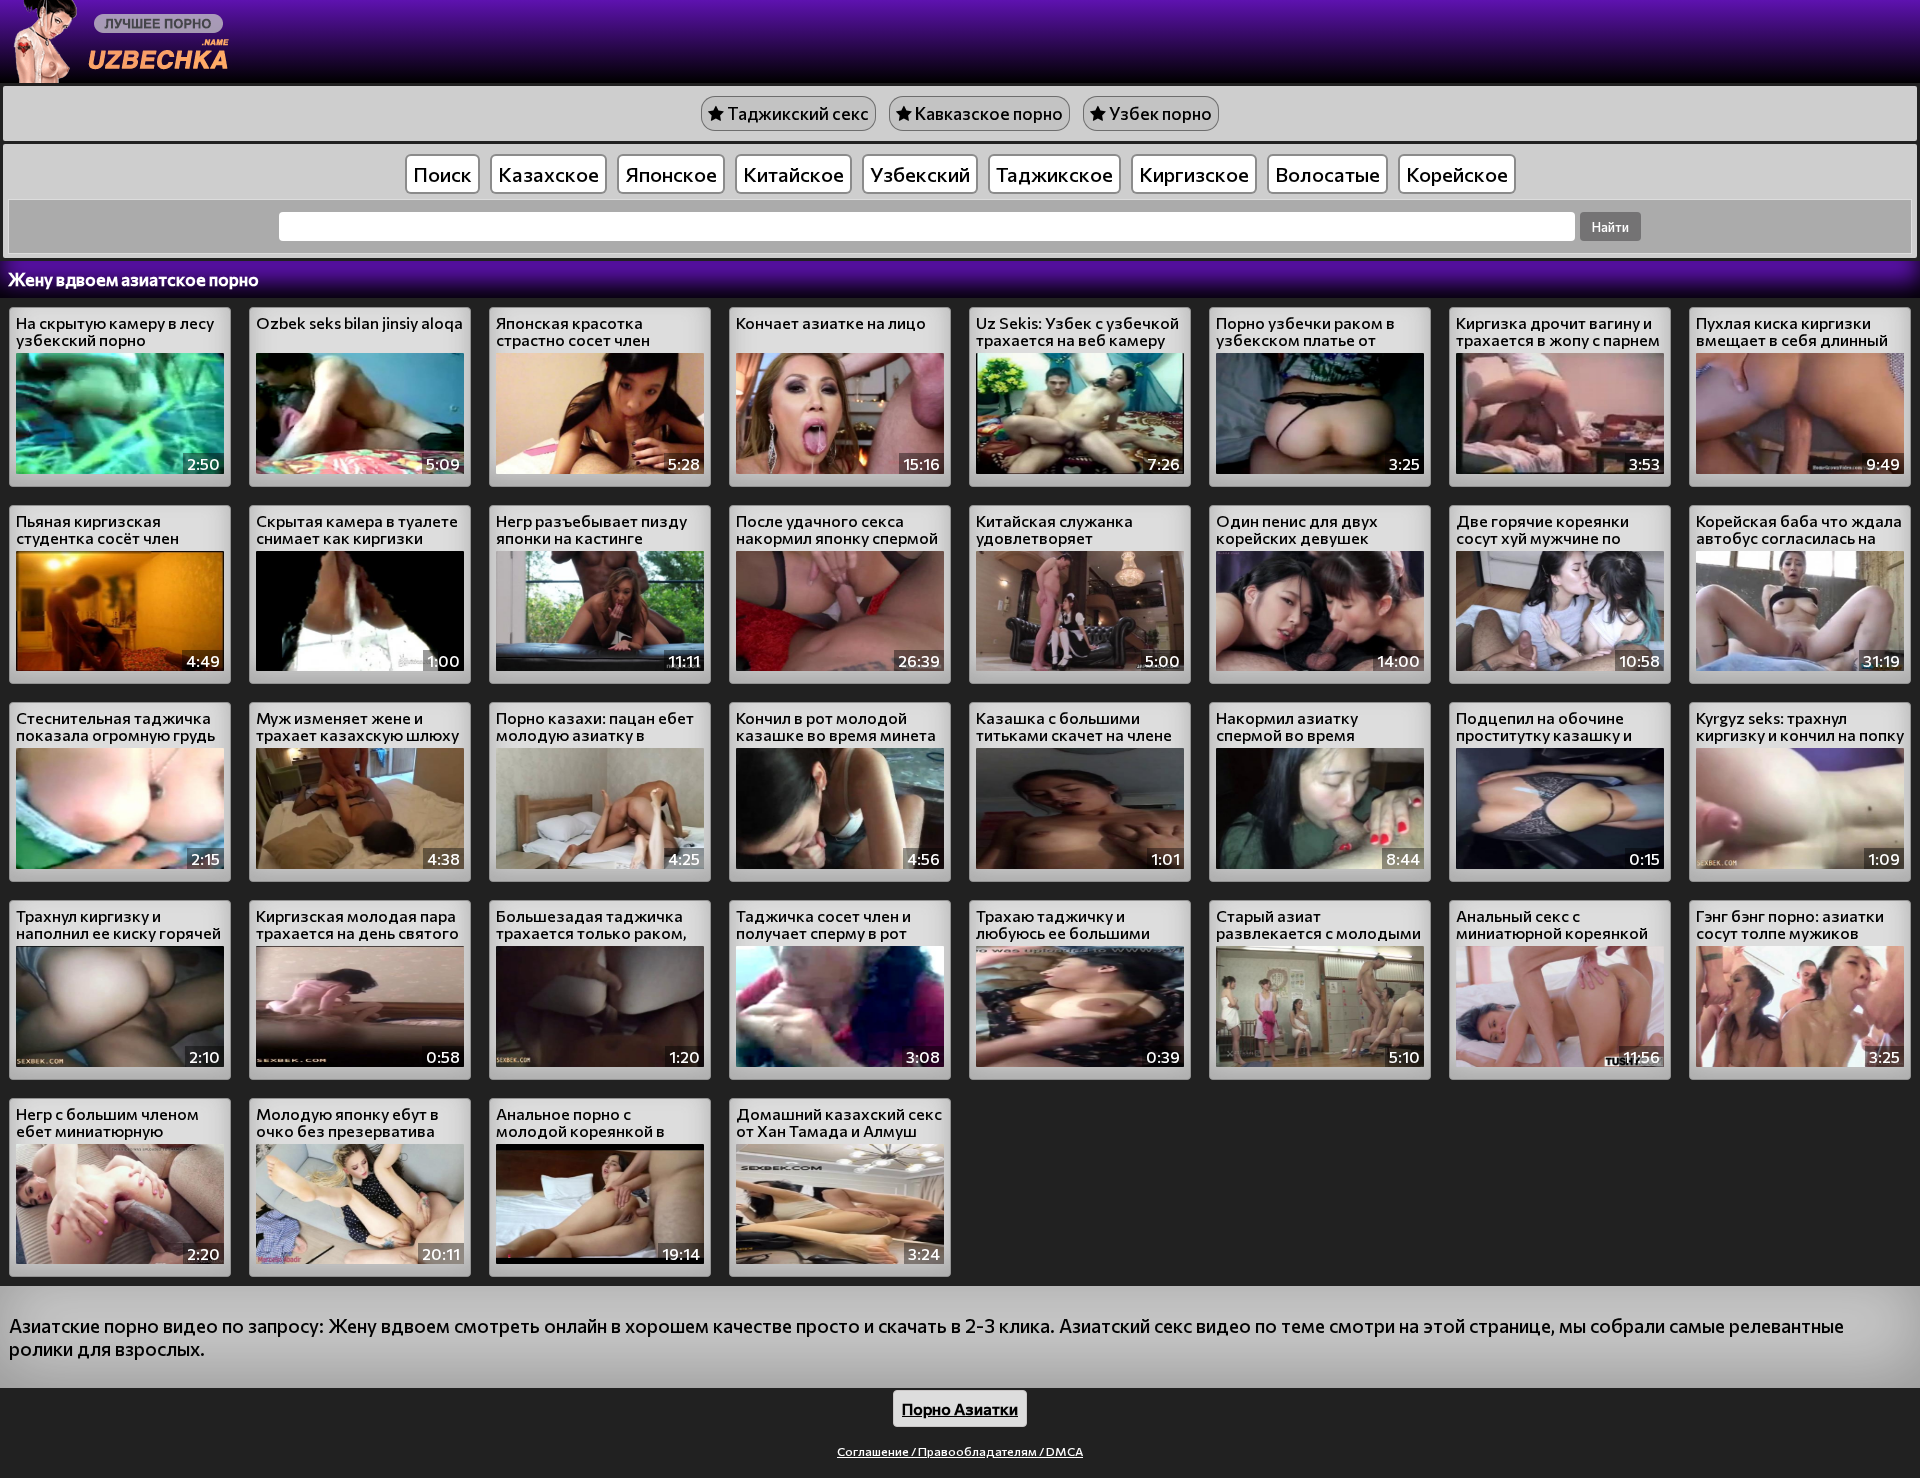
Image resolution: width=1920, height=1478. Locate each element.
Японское (671, 174)
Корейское (1457, 174)
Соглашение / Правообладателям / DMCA (960, 1451)
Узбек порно (1159, 113)
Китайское (793, 174)
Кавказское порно (987, 113)
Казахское (548, 174)
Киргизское (1194, 174)
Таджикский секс (796, 113)
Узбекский (920, 174)
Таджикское (1054, 174)
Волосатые (1327, 174)
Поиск (442, 174)
